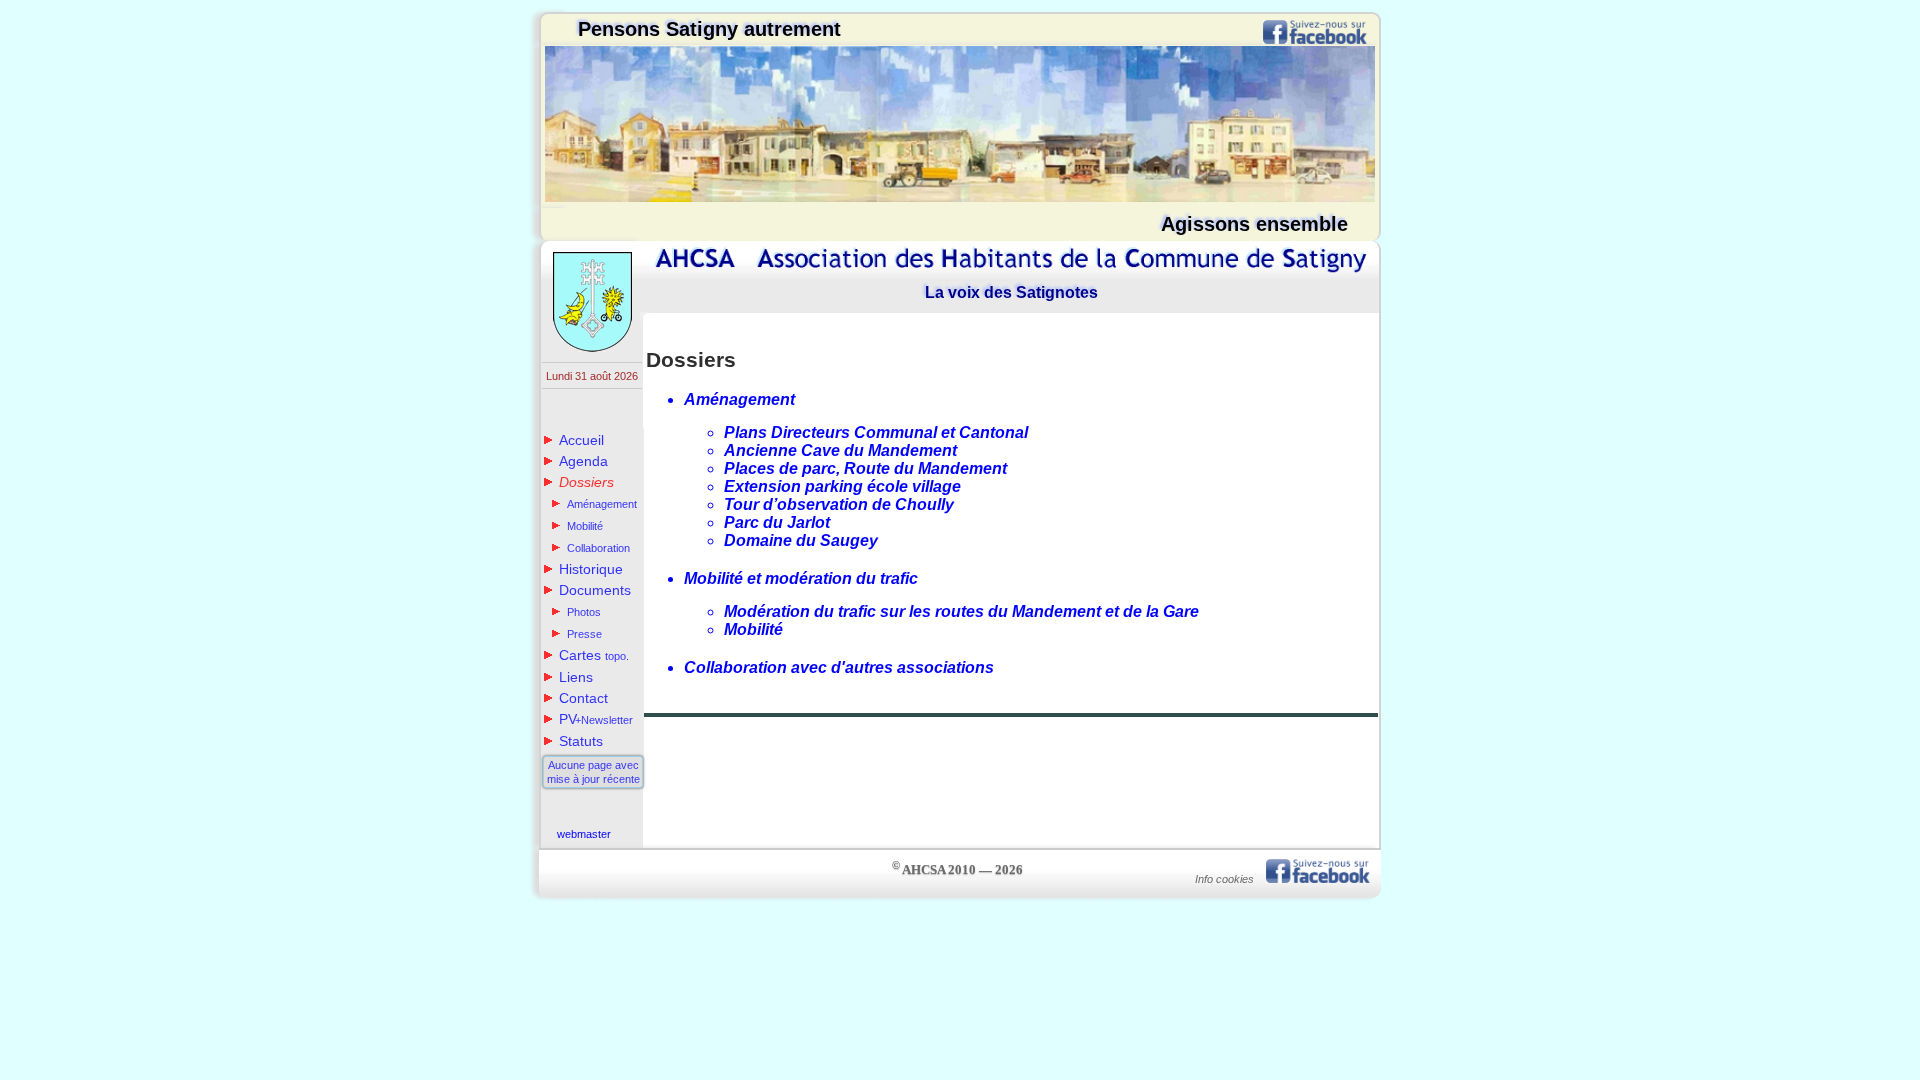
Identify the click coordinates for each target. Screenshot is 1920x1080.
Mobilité (585, 526)
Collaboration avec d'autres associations (839, 667)
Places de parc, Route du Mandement (865, 468)
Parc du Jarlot (777, 522)
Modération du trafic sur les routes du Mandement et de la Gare (961, 611)
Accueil (581, 440)
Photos (584, 612)
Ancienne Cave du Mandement (840, 450)
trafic (1369, 904)
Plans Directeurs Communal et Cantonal (876, 432)
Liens (576, 677)
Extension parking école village (842, 486)
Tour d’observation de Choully (839, 504)
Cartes (594, 655)
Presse (584, 634)
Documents (595, 590)
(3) (545, 904)
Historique (591, 569)
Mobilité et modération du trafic (807, 578)
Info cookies (1224, 879)
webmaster (584, 834)
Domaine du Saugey (801, 540)
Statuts (581, 741)
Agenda (583, 461)
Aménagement (602, 504)
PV (596, 719)
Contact (583, 698)
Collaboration (598, 548)
